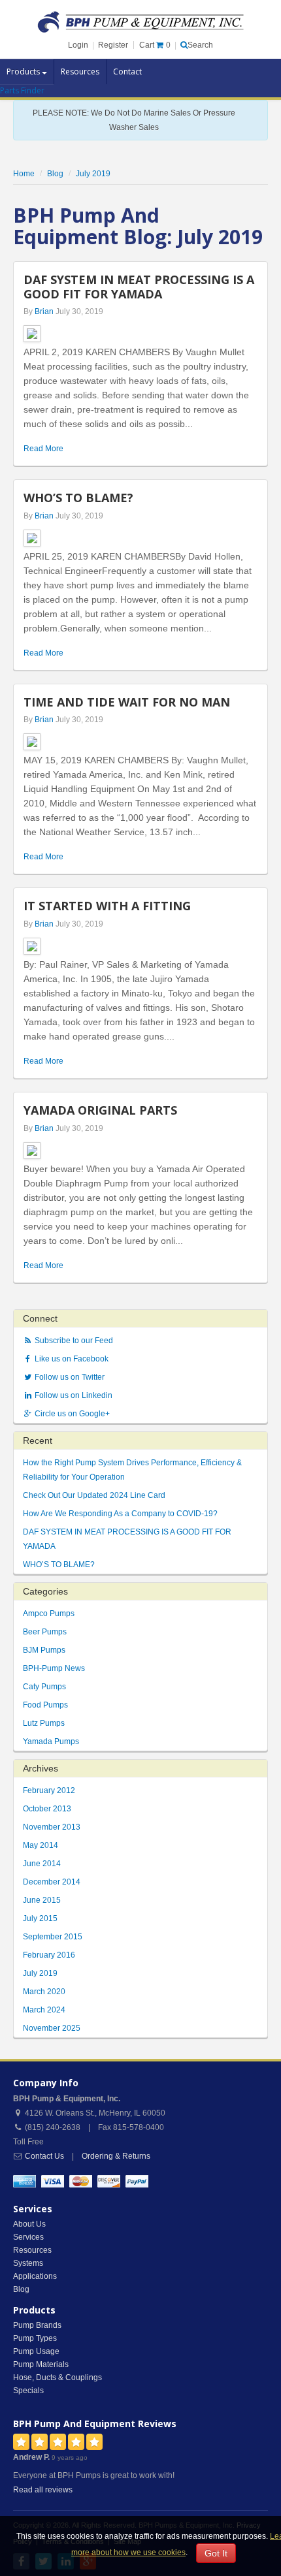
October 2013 (47, 1809)
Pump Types (35, 2338)
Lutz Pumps (44, 1723)
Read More (43, 449)
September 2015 (53, 1937)
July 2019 (40, 1973)
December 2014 (52, 1882)
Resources (80, 72)
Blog (21, 2289)
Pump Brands (37, 2325)
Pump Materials (41, 2364)
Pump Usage (36, 2351)
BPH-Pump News (54, 1668)
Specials (28, 2391)
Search (200, 45)
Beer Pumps (45, 1632)
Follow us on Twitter (69, 1377)
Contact (127, 72)
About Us (29, 2224)
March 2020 (44, 1992)
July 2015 (40, 1918)
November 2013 (52, 1827)
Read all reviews (43, 2490)
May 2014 (41, 1845)
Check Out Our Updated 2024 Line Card (94, 1495)
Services (28, 2237)
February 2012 (49, 1790)
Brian (44, 311)
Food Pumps (45, 1705)
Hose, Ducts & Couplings (58, 2377)
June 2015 (42, 1900)
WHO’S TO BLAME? (59, 1565)
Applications (35, 2276)
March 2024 (44, 2010)
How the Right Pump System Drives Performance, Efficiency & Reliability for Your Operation (132, 1470)
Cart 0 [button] (155, 45)
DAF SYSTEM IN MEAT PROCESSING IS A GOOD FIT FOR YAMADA (127, 1539)
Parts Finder (22, 90)
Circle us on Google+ (71, 1414)
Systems (28, 2263)
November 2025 (52, 2028)
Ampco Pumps (49, 1614)
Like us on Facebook (71, 1359)
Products (24, 72)
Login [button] (78, 45)
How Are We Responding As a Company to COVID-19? (120, 1514)
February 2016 (49, 1955)
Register (113, 45)
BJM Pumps (44, 1650)
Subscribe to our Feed (73, 1341)
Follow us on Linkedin (73, 1395)
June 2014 (42, 1864)
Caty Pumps (44, 1687)
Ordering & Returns (116, 2156)
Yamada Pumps (51, 1741)
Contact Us (44, 2156)
